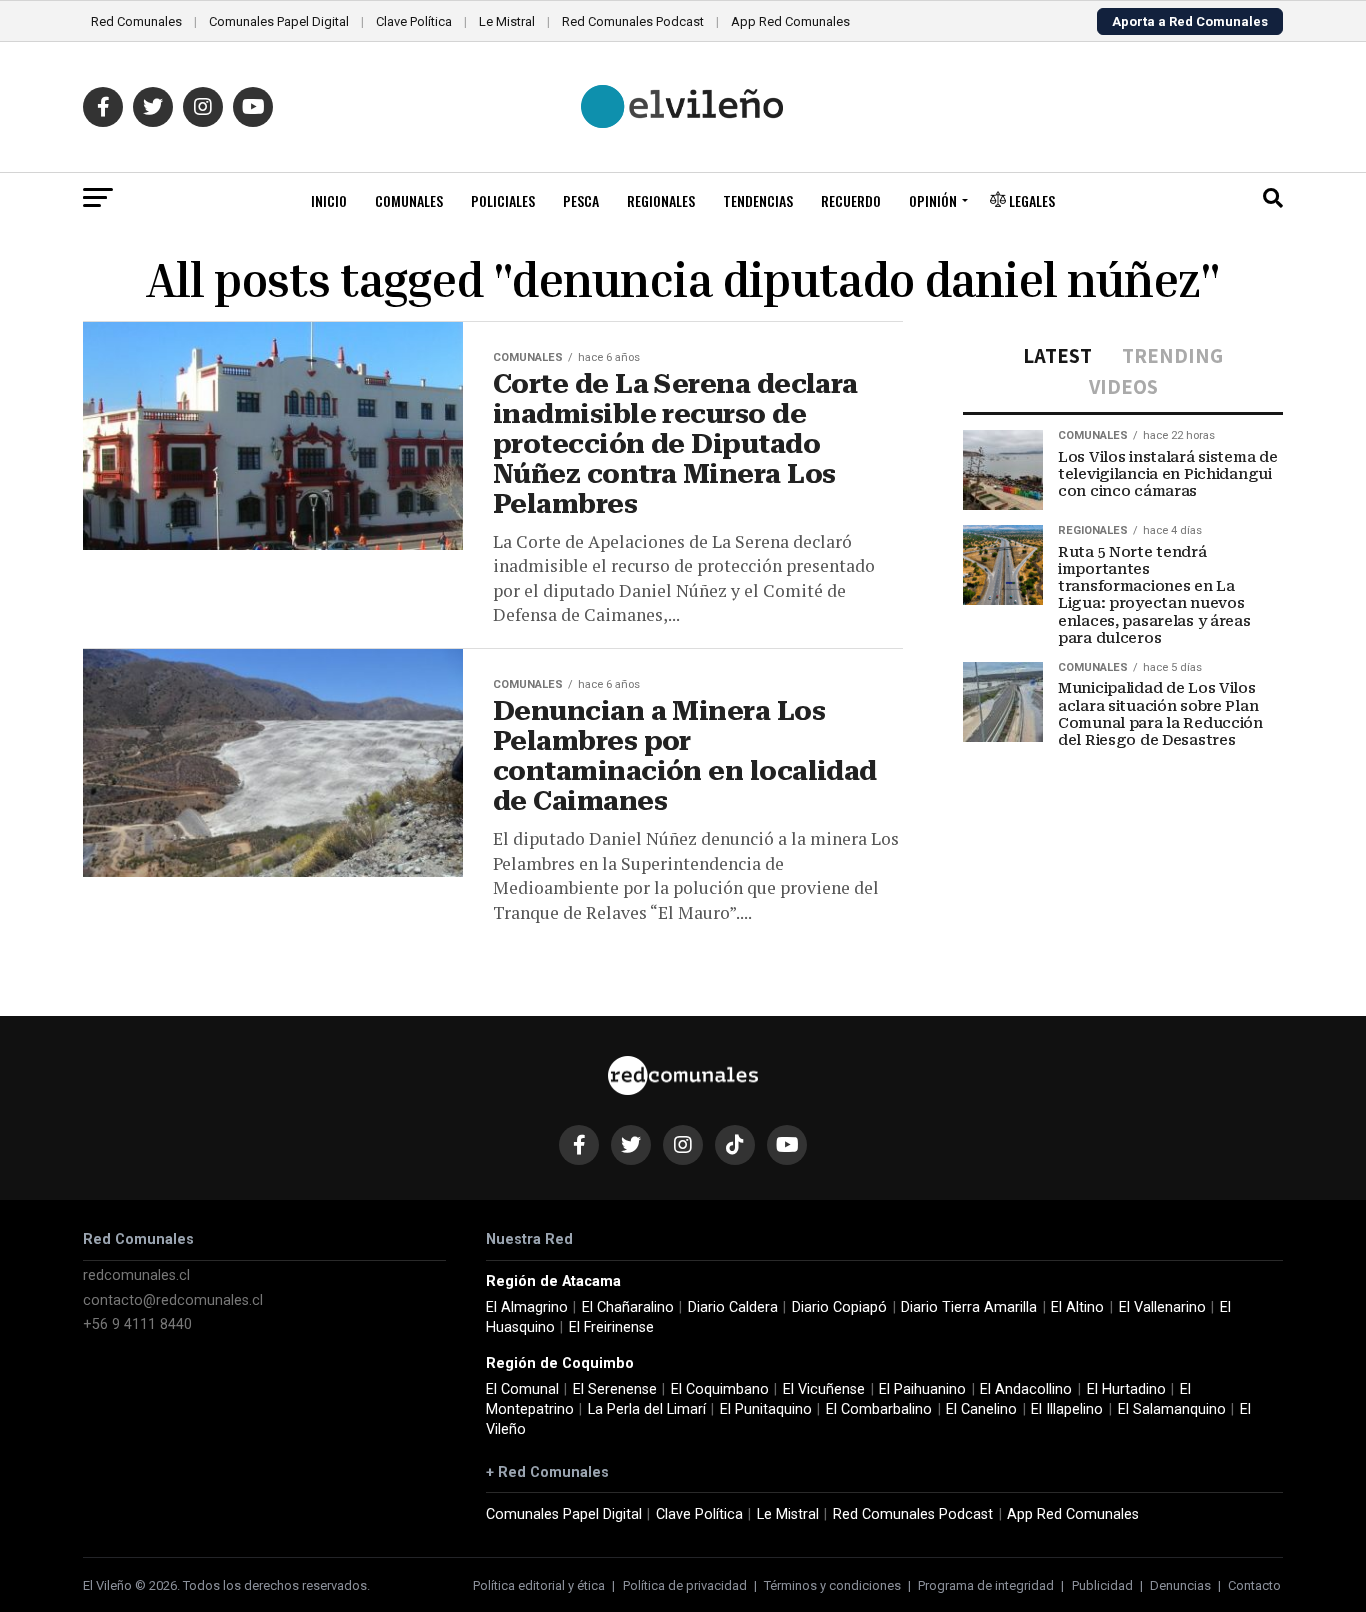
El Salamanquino (1172, 1409)
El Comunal (522, 1389)
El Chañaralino (628, 1307)
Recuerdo (851, 200)
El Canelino (981, 1409)
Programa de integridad (986, 1585)
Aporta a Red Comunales (1190, 21)
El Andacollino (1026, 1389)
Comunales (409, 200)
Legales (1030, 200)
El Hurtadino (1126, 1389)
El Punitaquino (766, 1409)
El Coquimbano (720, 1389)
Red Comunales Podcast (633, 21)
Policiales (503, 200)
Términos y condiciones (832, 1585)
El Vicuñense (824, 1389)
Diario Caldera (733, 1307)
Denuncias (1180, 1585)
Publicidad (1102, 1585)
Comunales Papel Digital (279, 21)
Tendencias (758, 200)
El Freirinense (611, 1327)
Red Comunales (136, 21)
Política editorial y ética (539, 1585)
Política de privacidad (685, 1585)
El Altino (1077, 1307)
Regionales (661, 200)
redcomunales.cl (136, 1275)
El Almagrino (527, 1307)
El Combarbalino (879, 1409)
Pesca (581, 200)
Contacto (1254, 1585)
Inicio (329, 200)
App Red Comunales (790, 21)
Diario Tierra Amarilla (969, 1307)
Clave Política (414, 21)
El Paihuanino (922, 1389)
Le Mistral (507, 21)
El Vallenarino (1162, 1307)
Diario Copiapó (839, 1307)
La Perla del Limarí (647, 1409)
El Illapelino (1067, 1409)
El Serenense (615, 1389)
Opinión (933, 200)
